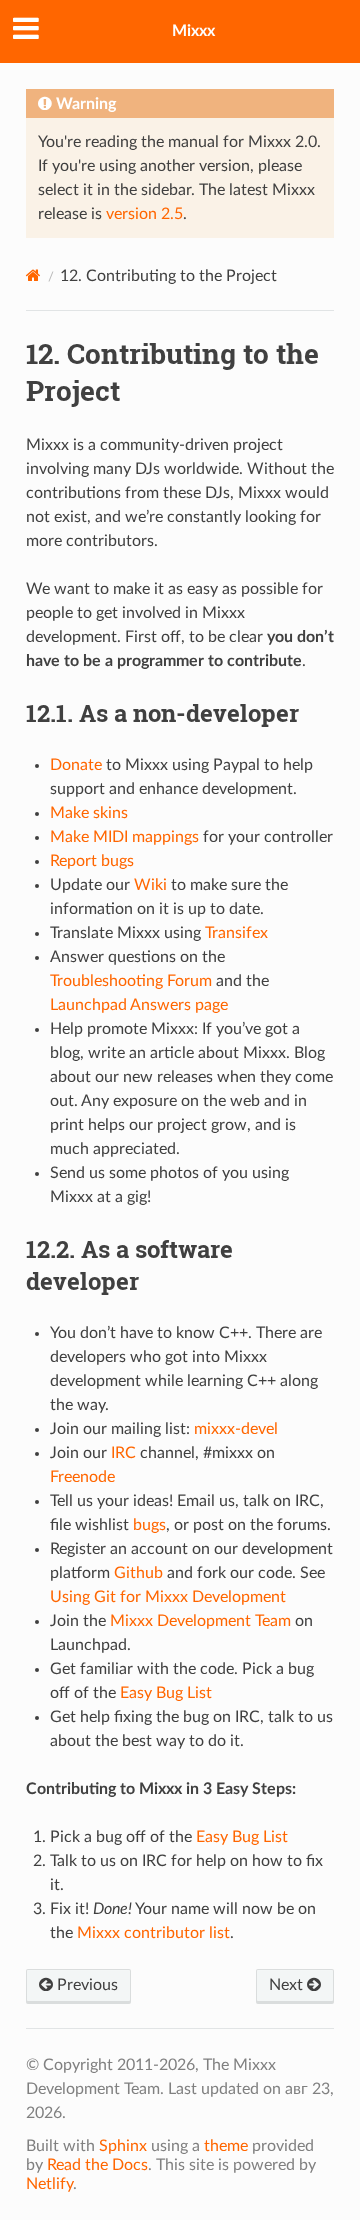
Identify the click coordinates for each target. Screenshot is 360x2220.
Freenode (82, 1477)
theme (226, 2146)
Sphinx (123, 2146)
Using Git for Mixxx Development (168, 1597)
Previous (85, 1985)
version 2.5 (144, 214)
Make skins (89, 813)
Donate (76, 765)
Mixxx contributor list (153, 1933)
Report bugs (92, 861)
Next (288, 1985)
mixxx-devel (236, 1429)
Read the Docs (97, 2165)
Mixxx (193, 31)
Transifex (236, 933)
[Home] (33, 275)
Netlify (49, 2184)
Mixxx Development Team (200, 1621)
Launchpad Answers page (139, 1005)
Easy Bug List (166, 1693)
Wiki (150, 885)
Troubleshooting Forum (131, 981)
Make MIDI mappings (124, 837)
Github (138, 1573)
